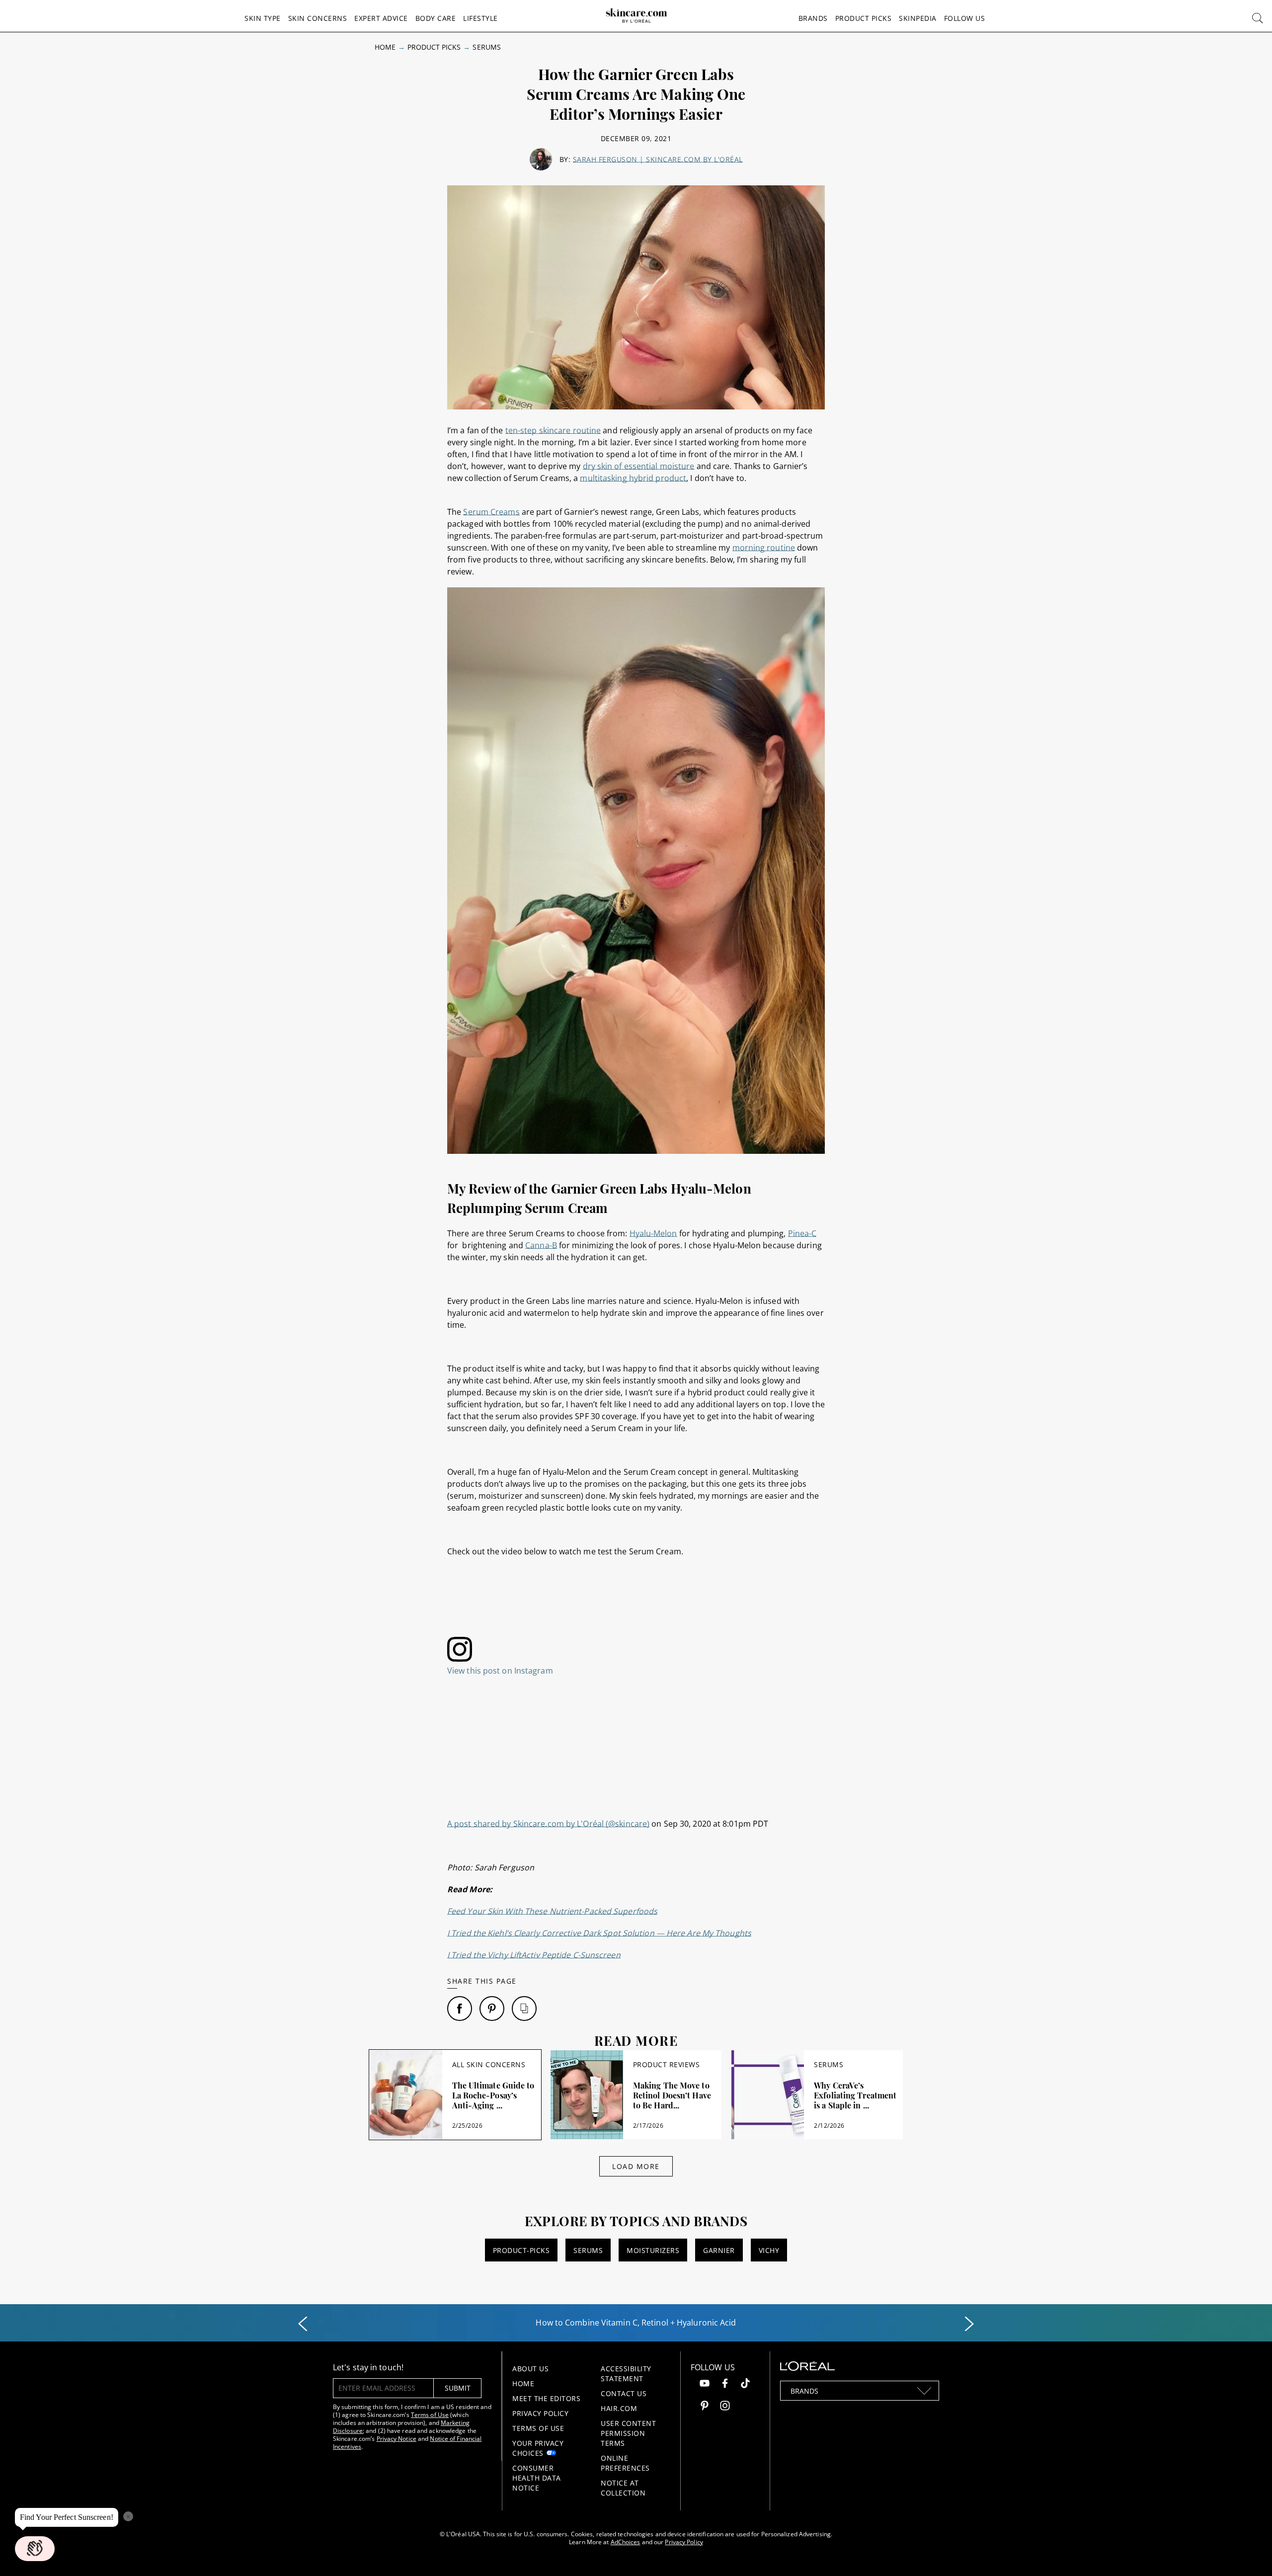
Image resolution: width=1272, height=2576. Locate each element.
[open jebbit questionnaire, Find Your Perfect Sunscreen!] (35, 2549)
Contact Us (624, 2393)
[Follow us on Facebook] (725, 2384)
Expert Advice (381, 18)
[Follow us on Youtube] (705, 2384)
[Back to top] (1249, 2553)
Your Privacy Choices (538, 2448)
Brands (813, 18)
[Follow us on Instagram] (725, 2407)
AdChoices (626, 2542)
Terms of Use (430, 2415)
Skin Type (263, 18)
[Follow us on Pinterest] (705, 2407)
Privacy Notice (397, 2439)
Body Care (436, 18)
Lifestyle (480, 18)
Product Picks (864, 18)
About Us (530, 2369)
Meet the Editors (546, 2398)
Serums (486, 47)
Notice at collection (623, 2488)
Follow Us (965, 18)
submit (458, 2388)
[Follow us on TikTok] (745, 2384)
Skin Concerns (318, 18)
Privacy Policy (540, 2413)
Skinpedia (918, 18)
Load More (636, 2166)
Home (385, 47)
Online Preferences (625, 2463)
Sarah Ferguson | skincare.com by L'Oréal (658, 159)
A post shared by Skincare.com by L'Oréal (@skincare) (548, 1824)
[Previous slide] (303, 2324)
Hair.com (619, 2408)
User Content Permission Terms (628, 2433)
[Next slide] (969, 2324)
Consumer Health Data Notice (537, 2478)
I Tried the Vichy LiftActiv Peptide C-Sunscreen (534, 1955)
